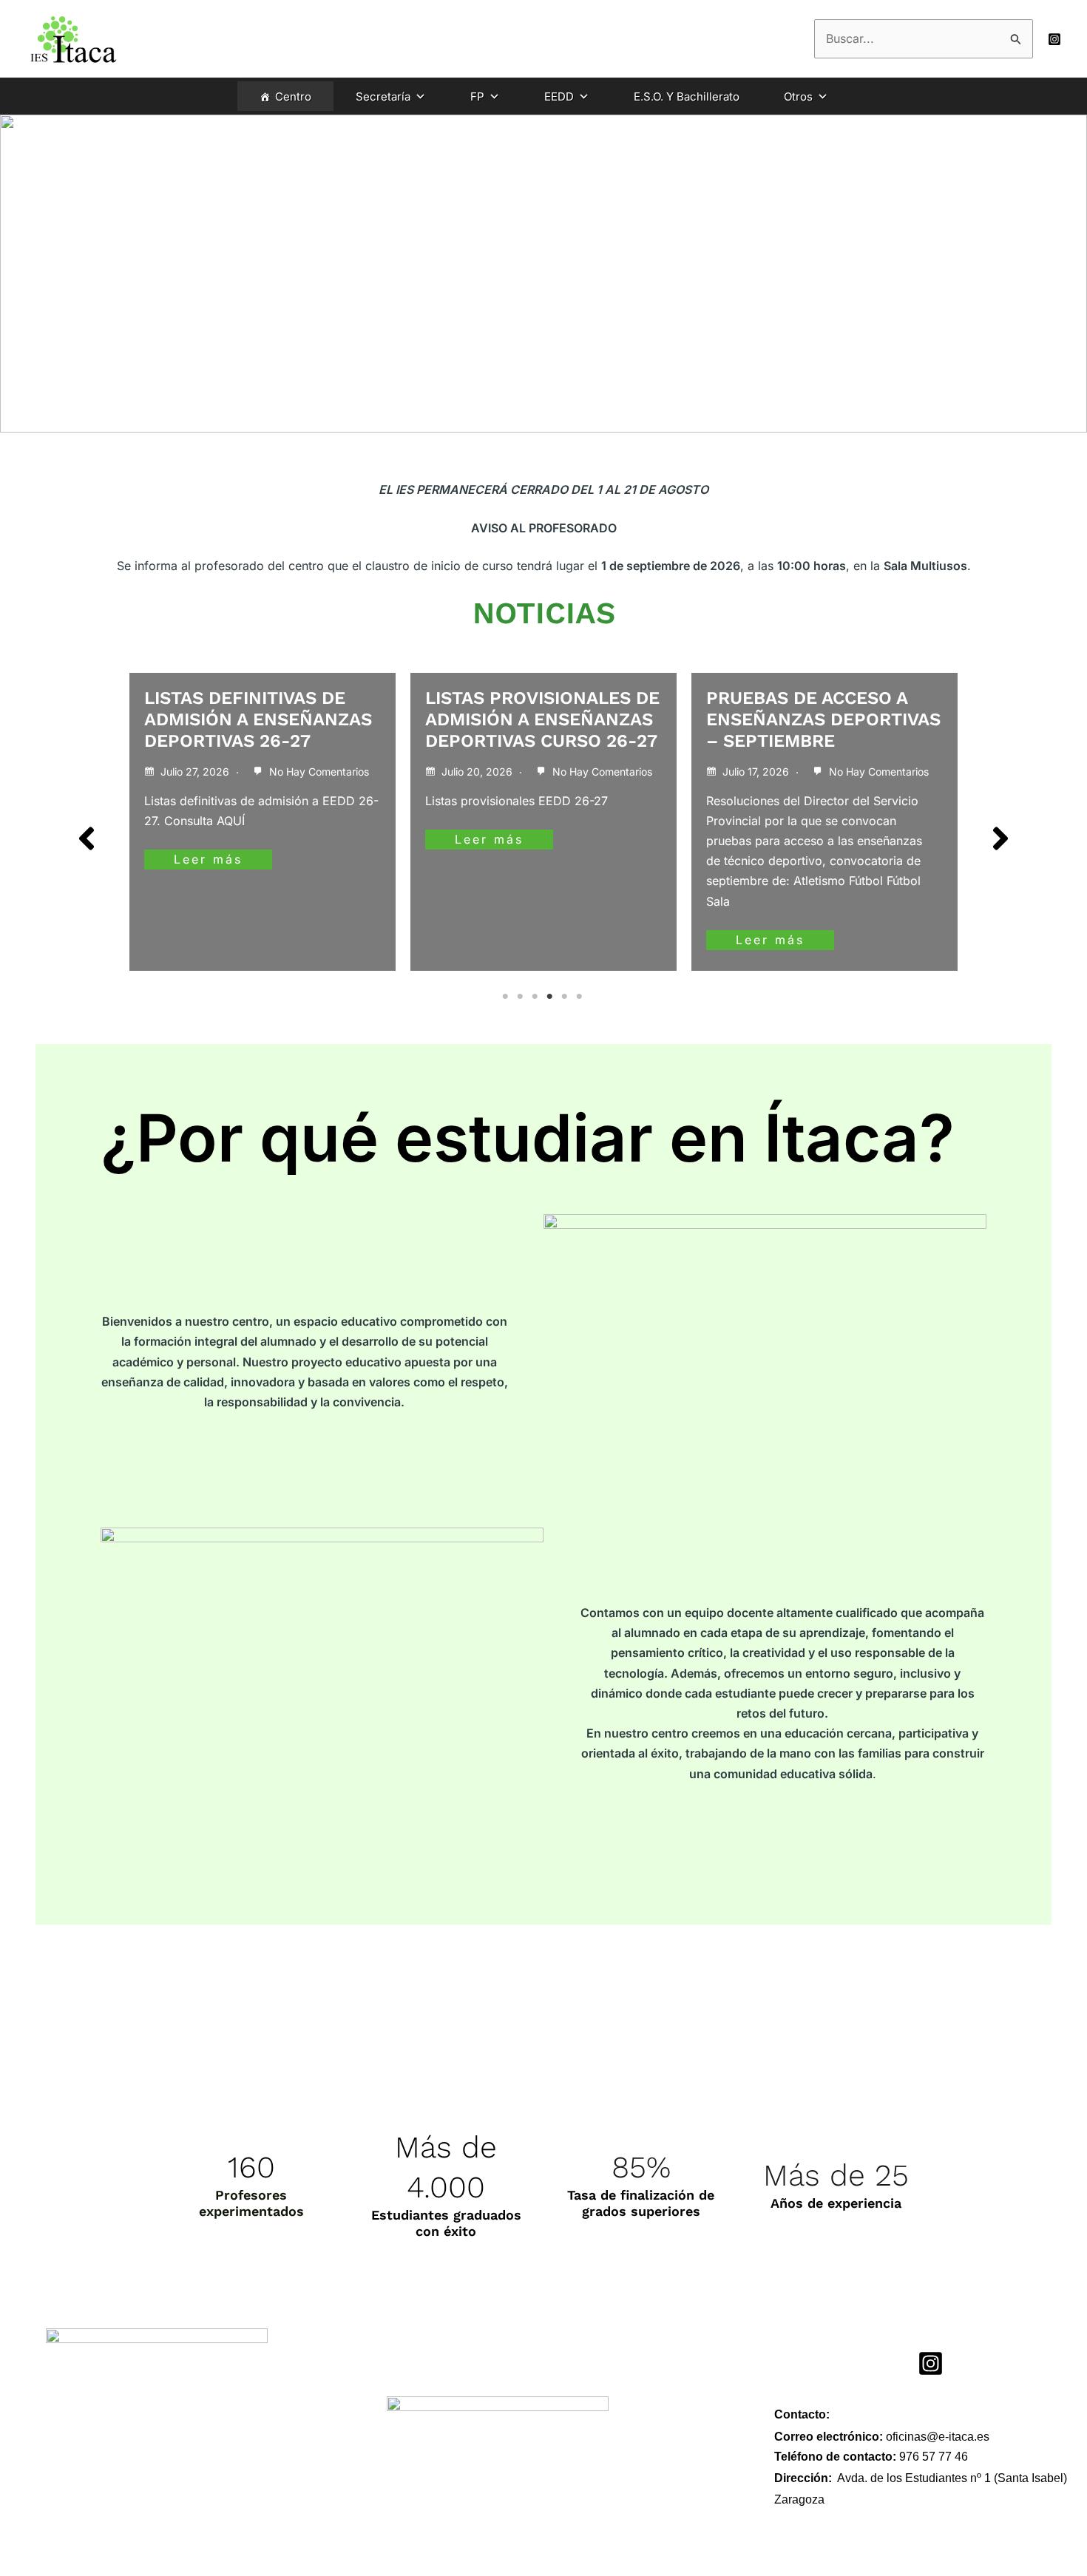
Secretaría (383, 96)
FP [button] (477, 96)
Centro (293, 96)
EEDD (559, 96)
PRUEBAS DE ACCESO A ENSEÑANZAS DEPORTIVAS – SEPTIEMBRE (823, 719)
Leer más (208, 859)
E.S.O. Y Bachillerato (687, 96)
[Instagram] (1054, 39)
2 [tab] (521, 997)
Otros (798, 96)
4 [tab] (551, 997)
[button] (87, 838)
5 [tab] (566, 997)
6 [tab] (580, 997)
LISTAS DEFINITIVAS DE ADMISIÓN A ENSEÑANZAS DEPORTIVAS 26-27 (258, 719)
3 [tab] (536, 997)
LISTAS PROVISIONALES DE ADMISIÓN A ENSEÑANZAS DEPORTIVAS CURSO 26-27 (542, 719)
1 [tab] (507, 997)
